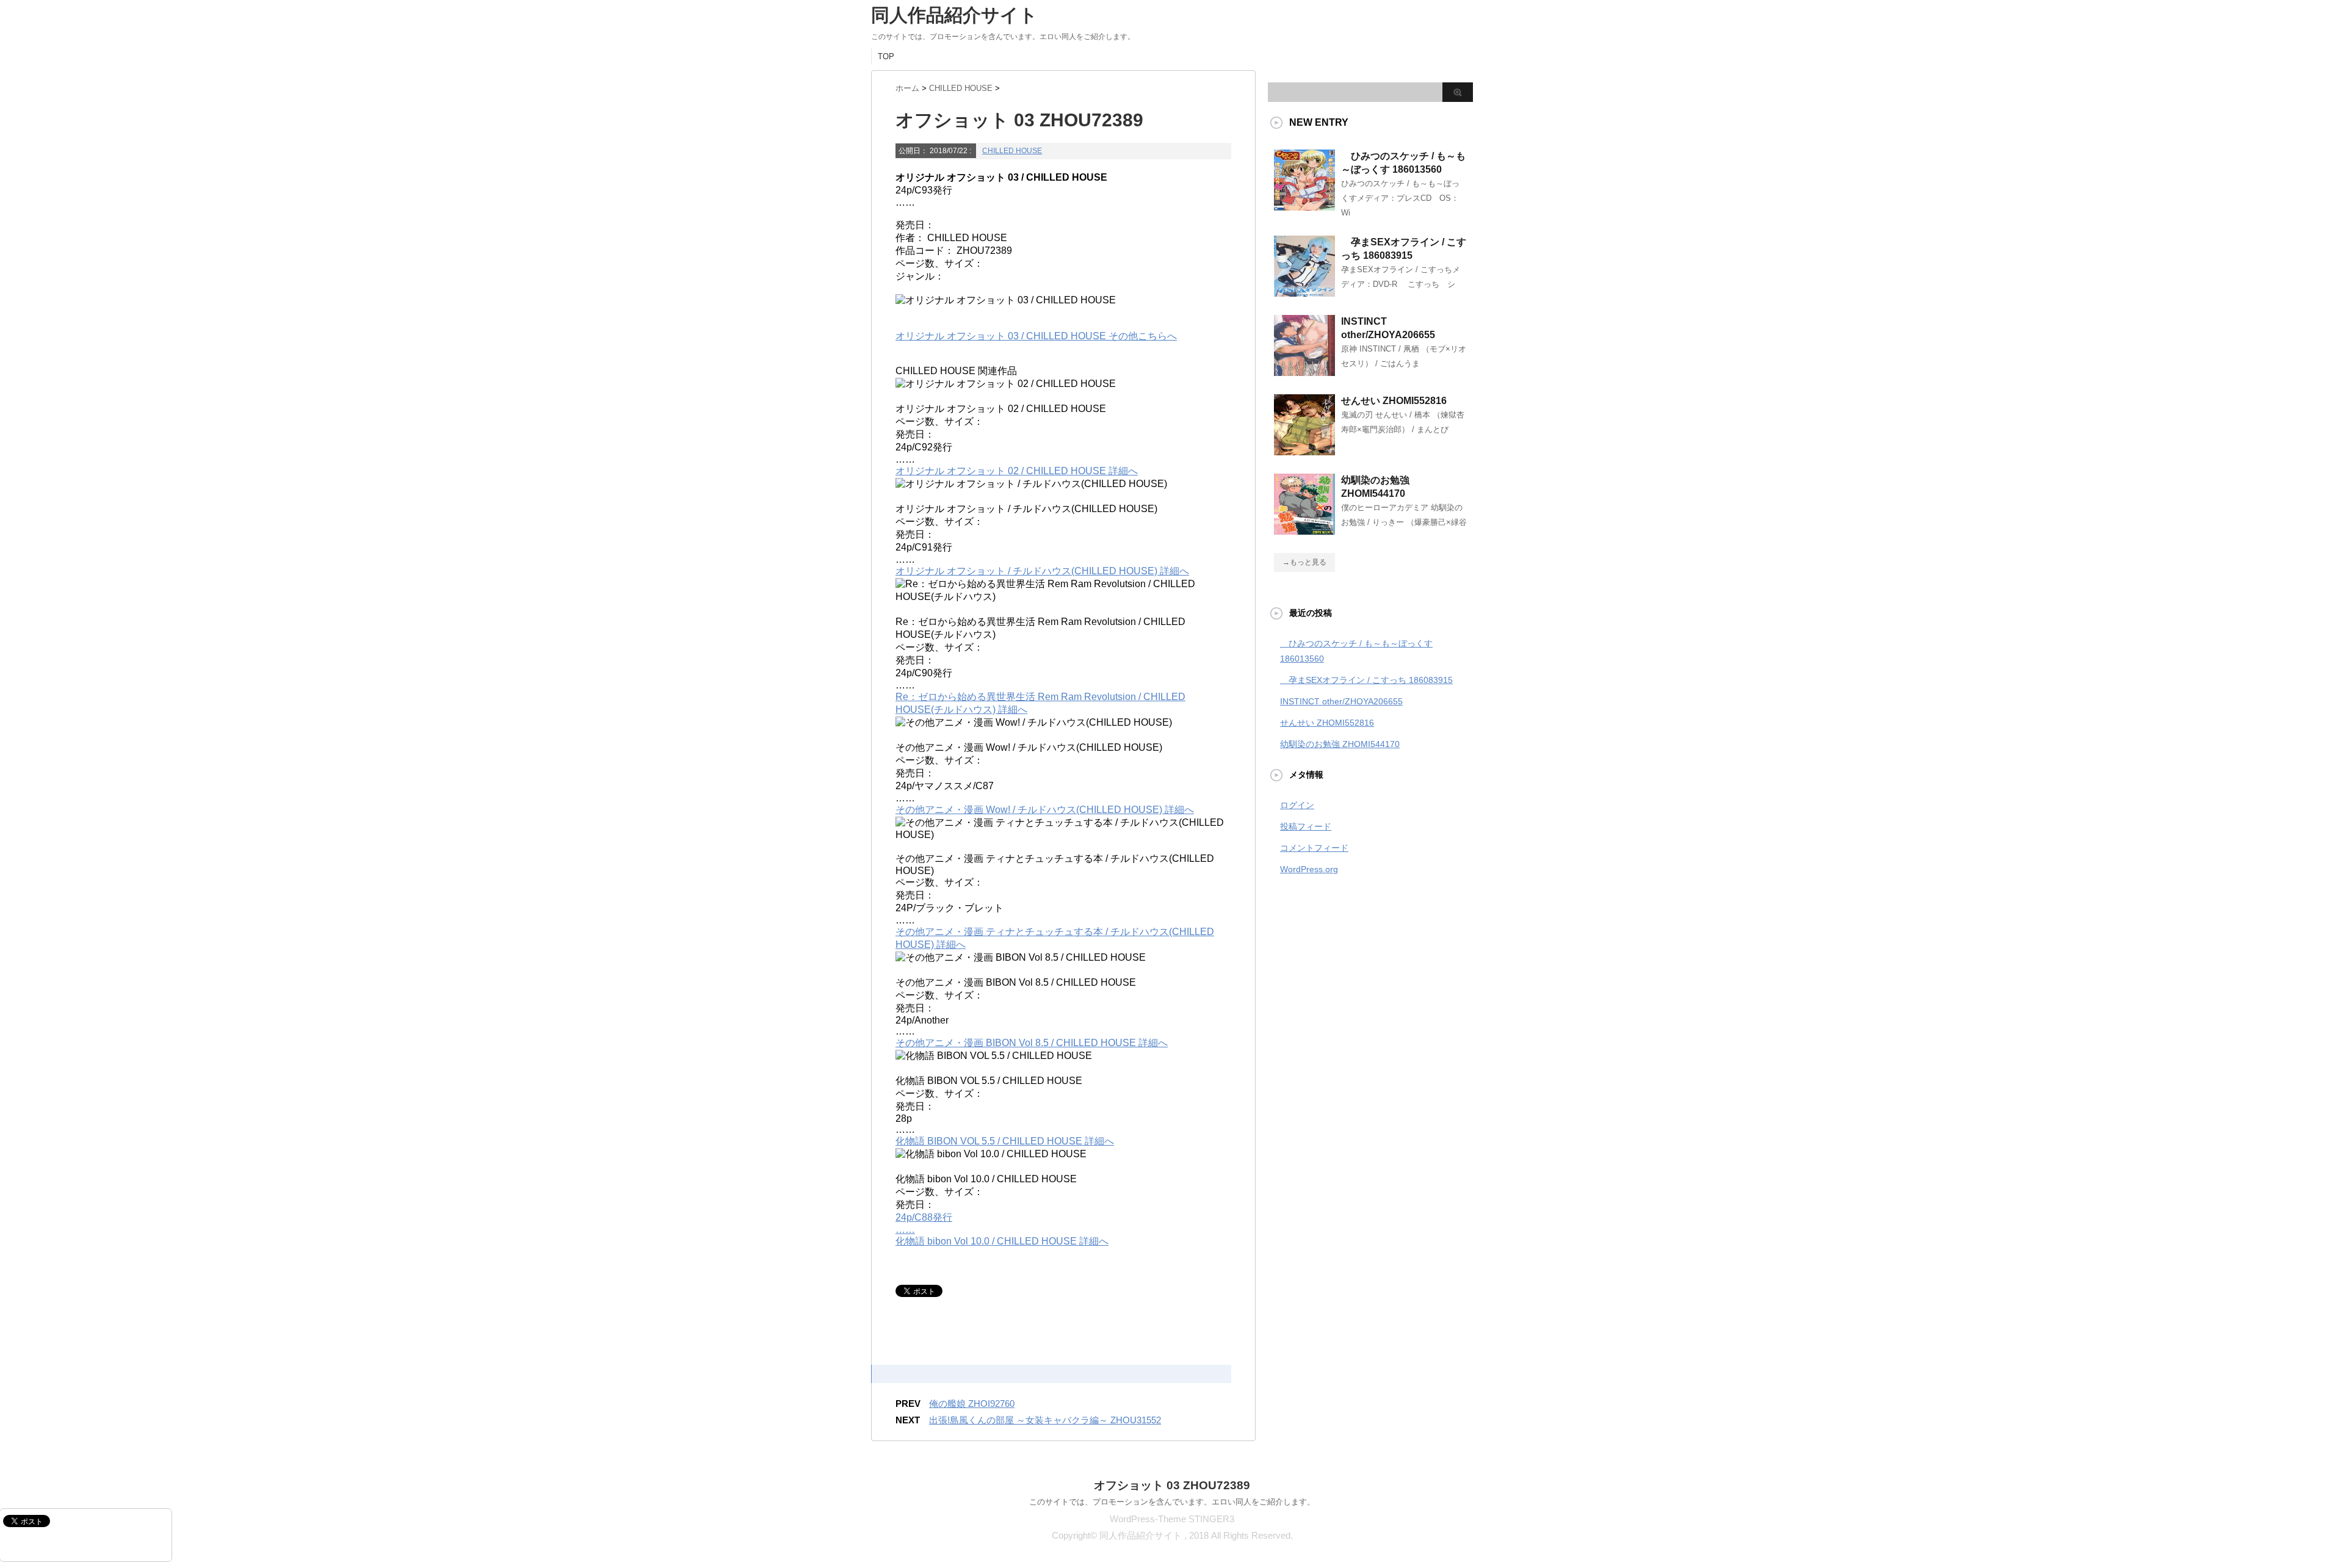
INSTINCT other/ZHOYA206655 (1341, 701)
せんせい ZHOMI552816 (1394, 401)
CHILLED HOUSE (1012, 151)
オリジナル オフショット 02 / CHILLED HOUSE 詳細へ (1017, 471)
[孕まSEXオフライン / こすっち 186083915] (1304, 292)
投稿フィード (1306, 826)
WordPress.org (1309, 869)
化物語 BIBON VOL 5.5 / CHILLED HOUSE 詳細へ (1005, 1141)
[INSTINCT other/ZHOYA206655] (1304, 371)
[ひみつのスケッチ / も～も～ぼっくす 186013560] (1304, 206)
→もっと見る (1304, 562)
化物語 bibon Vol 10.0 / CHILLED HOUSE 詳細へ (1002, 1241)
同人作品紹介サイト (954, 15)
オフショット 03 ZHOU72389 (1172, 1485)
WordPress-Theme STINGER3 (1172, 1519)
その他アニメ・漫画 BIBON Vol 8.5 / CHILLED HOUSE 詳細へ (1032, 1043)
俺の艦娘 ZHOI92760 (972, 1404)
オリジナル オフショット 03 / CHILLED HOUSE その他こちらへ (1036, 336)
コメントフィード (1314, 848)
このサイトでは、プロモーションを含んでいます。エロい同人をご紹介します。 (1172, 1502)
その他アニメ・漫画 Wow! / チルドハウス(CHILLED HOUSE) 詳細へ (1045, 810)
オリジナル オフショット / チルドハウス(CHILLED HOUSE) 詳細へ (1042, 571)
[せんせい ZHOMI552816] (1304, 450)
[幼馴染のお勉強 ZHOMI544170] (1304, 530)
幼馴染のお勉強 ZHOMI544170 (1340, 744)
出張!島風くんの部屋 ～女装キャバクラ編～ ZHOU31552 (1045, 1420)
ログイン (1297, 805)
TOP (886, 56)
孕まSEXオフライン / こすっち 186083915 (1366, 680)
